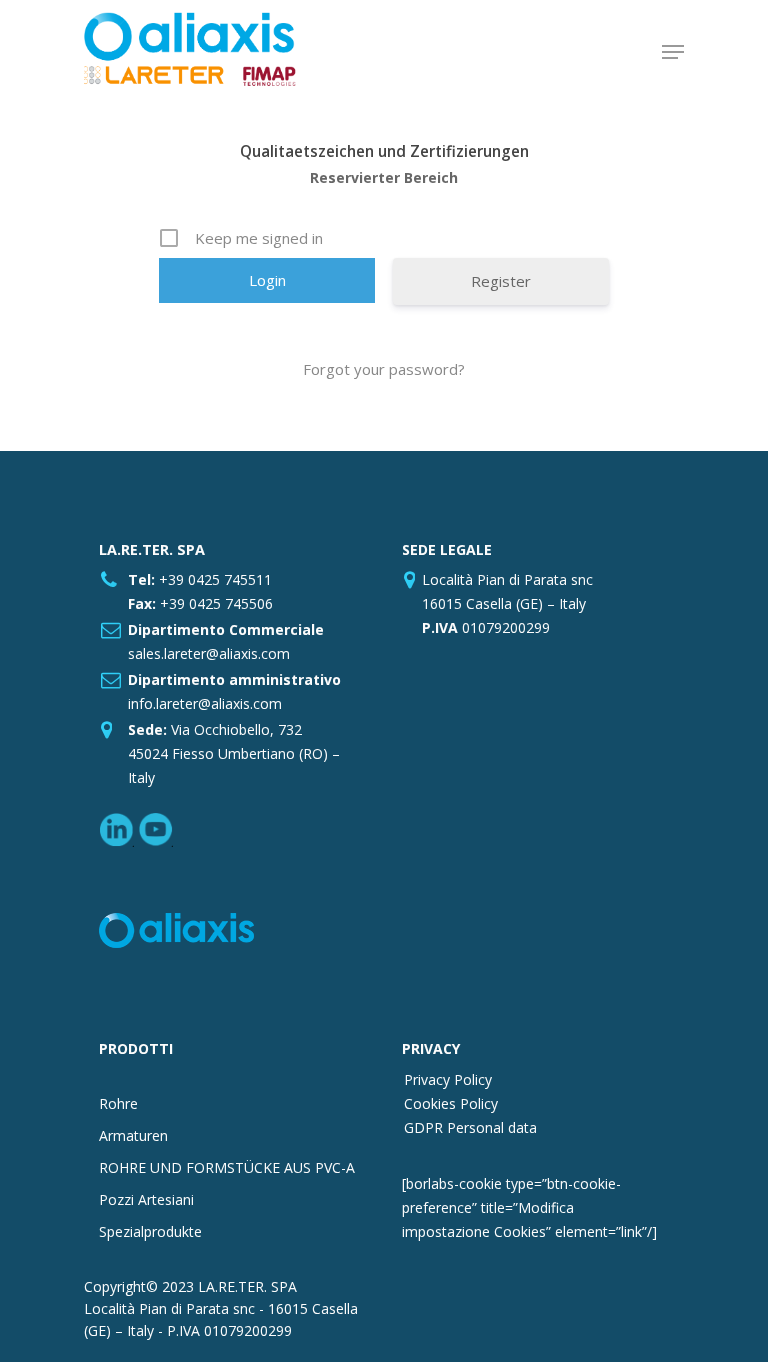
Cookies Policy (451, 1103)
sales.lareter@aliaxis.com (209, 653)
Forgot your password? (384, 369)
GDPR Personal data (470, 1127)
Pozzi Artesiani (146, 1199)
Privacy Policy (448, 1079)
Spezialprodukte (150, 1231)
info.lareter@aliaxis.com (205, 703)
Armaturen (133, 1135)
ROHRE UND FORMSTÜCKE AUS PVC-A (227, 1167)
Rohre (118, 1103)
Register (501, 281)
